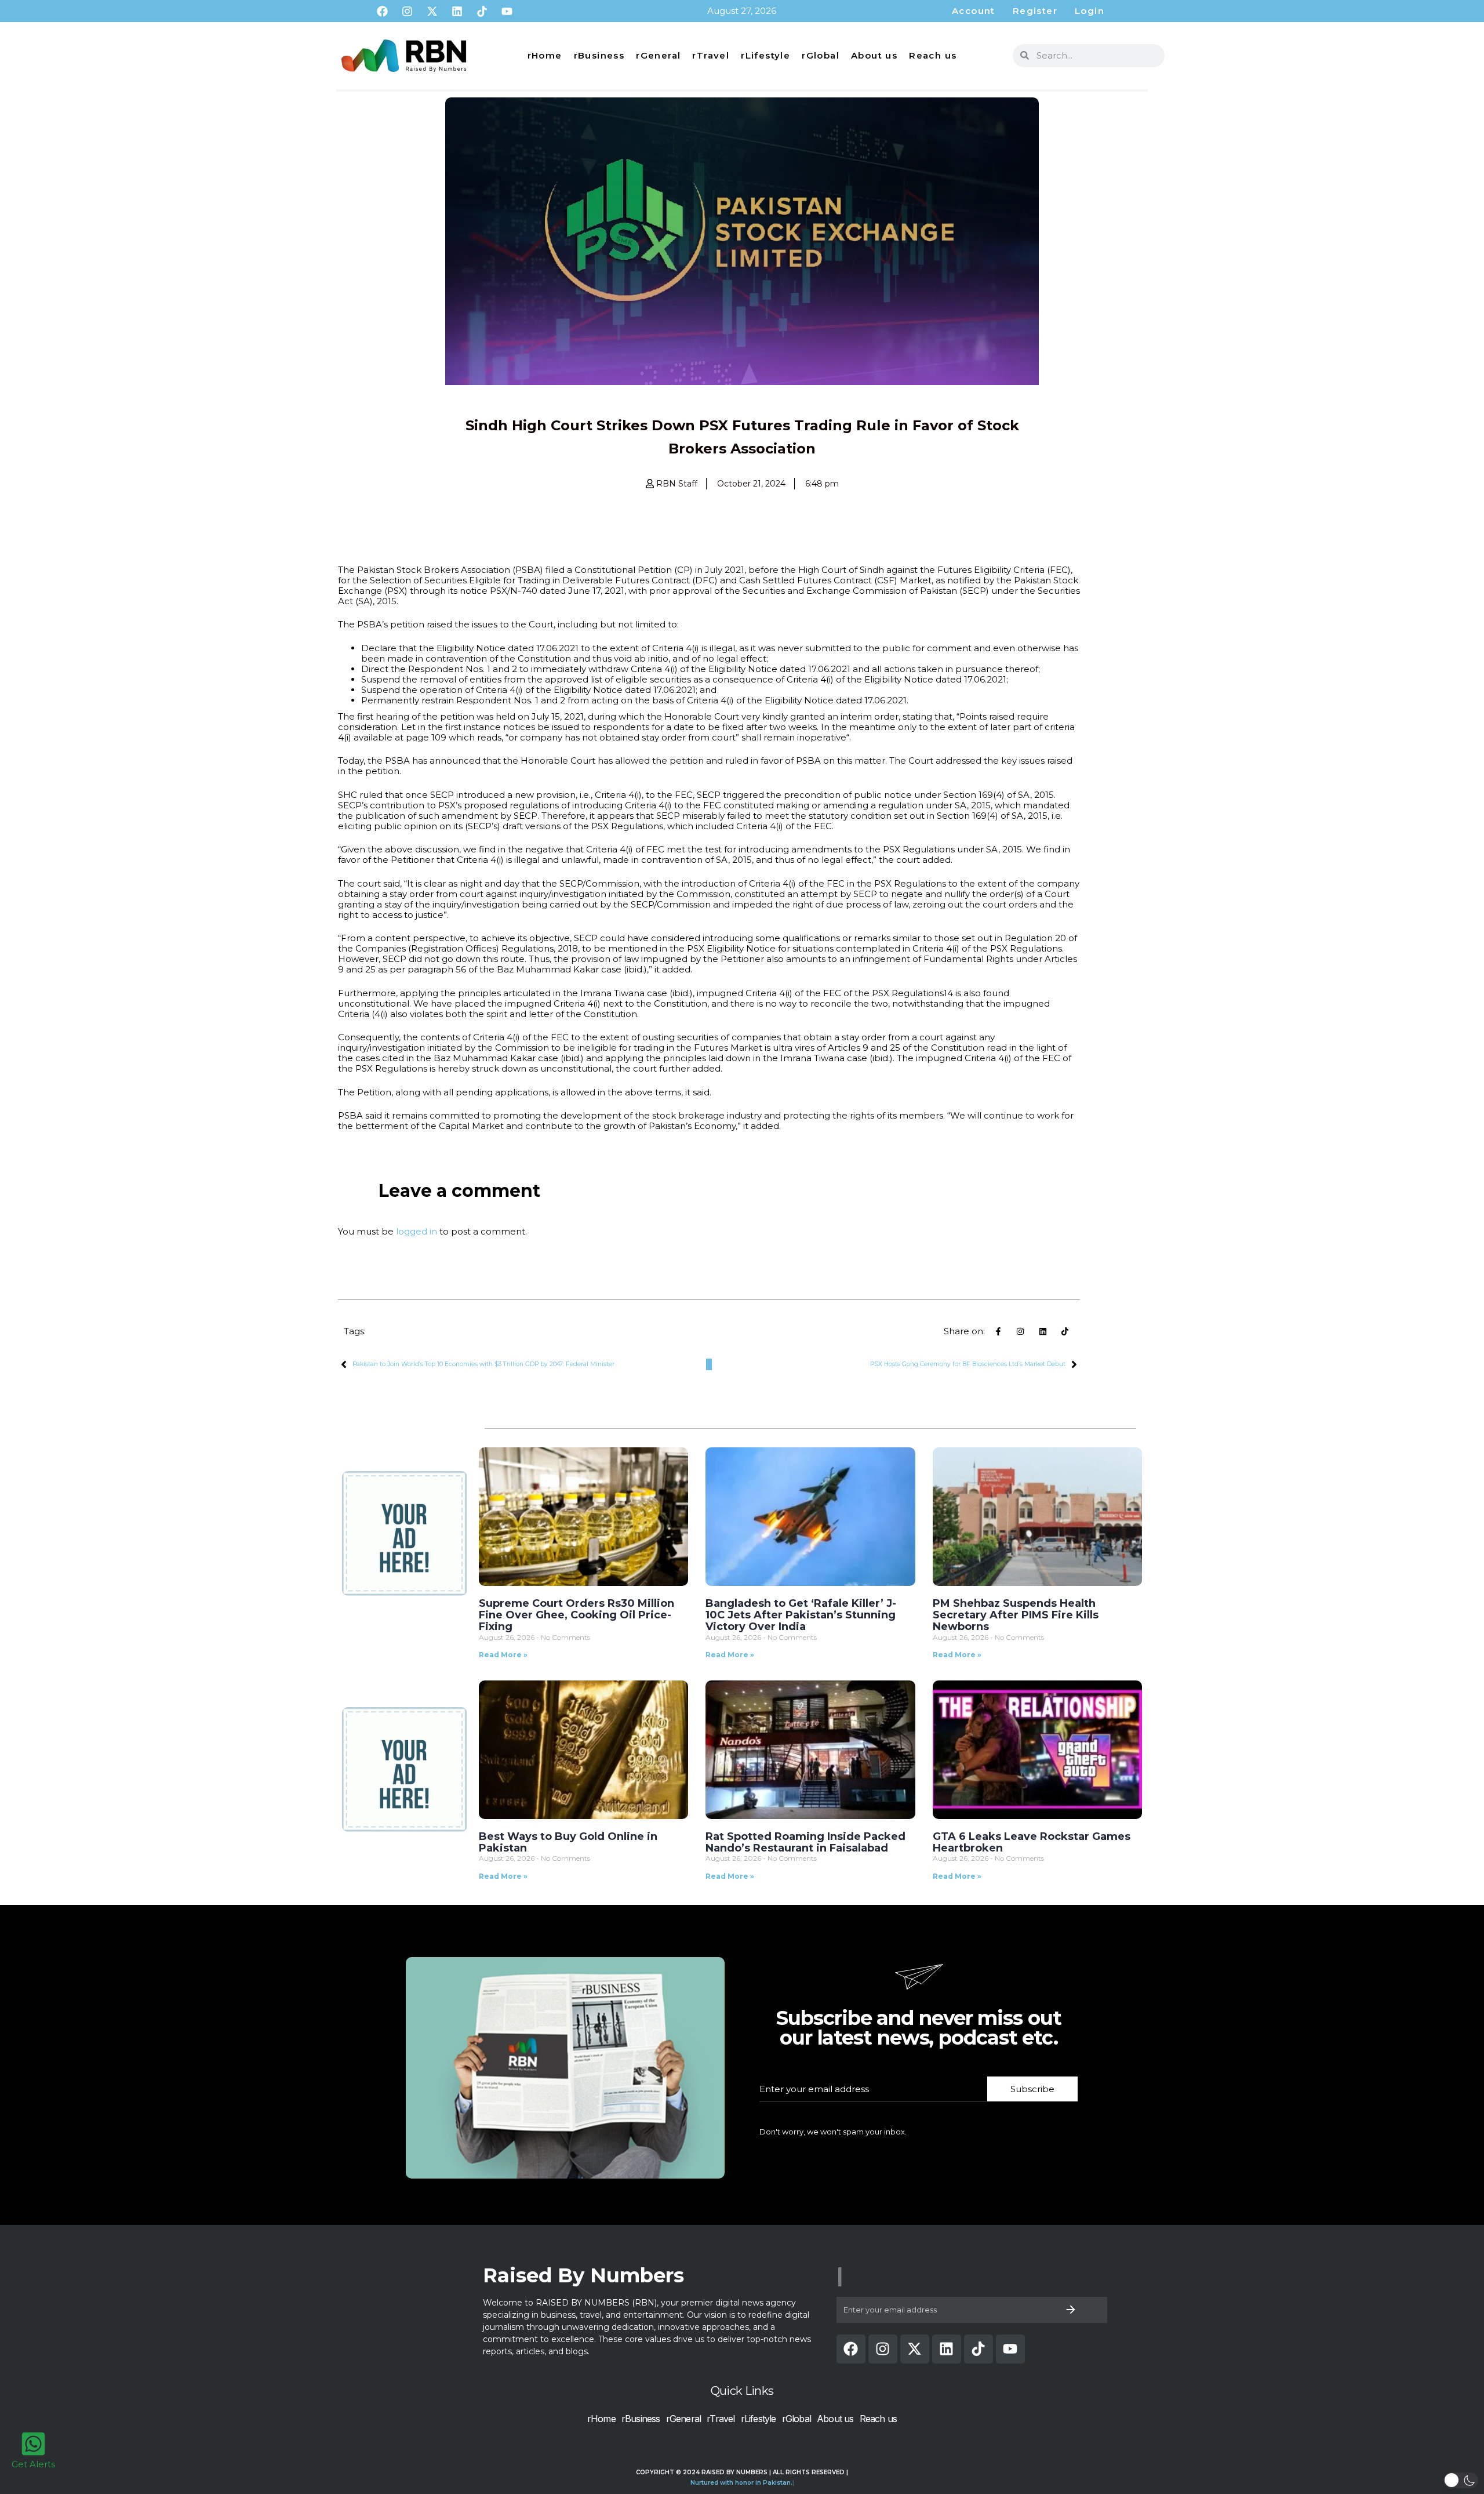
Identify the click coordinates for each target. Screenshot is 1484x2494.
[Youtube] (507, 11)
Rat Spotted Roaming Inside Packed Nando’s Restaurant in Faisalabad (805, 1842)
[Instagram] (407, 11)
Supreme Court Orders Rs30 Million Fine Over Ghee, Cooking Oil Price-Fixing (576, 1615)
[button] (1461, 2480)
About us (874, 55)
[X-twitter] (432, 11)
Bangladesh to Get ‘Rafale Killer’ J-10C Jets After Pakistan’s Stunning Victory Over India (801, 1615)
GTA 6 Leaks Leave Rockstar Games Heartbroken (1032, 1842)
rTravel (711, 55)
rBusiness (599, 55)
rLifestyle (765, 55)
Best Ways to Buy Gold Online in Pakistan (568, 1842)
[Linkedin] (457, 11)
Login (1090, 11)
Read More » (503, 1655)
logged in (417, 1231)
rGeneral (658, 55)
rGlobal (821, 55)
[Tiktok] (482, 11)
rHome (545, 55)
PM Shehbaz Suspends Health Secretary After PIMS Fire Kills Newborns (1016, 1615)
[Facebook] (382, 11)
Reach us (933, 55)
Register (1035, 11)
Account (974, 11)
